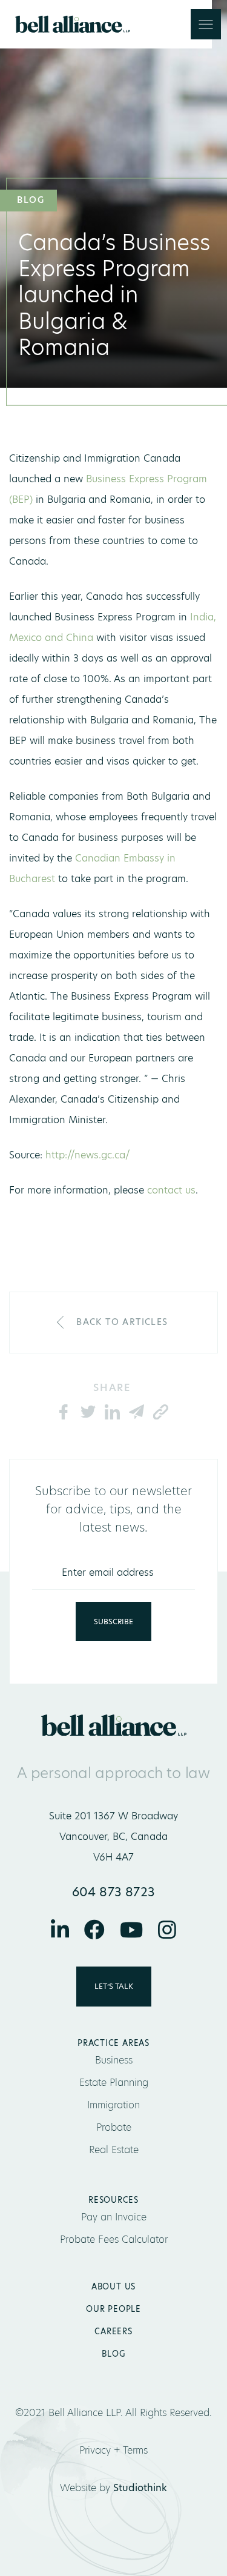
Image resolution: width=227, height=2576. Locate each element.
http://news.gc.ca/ (86, 1155)
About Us (113, 2286)
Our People (113, 2309)
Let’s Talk (114, 1986)
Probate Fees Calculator (114, 2239)
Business (114, 2060)
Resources (113, 2200)
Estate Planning (114, 2083)
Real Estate (114, 2150)
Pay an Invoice (114, 2217)
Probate (114, 2127)
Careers (113, 2331)
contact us (171, 1190)
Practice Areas (113, 2043)
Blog (113, 2354)
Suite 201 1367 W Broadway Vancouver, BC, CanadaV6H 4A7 (113, 1837)
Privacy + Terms (113, 2450)
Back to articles (122, 1322)
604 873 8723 (114, 1892)
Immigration (113, 2105)
